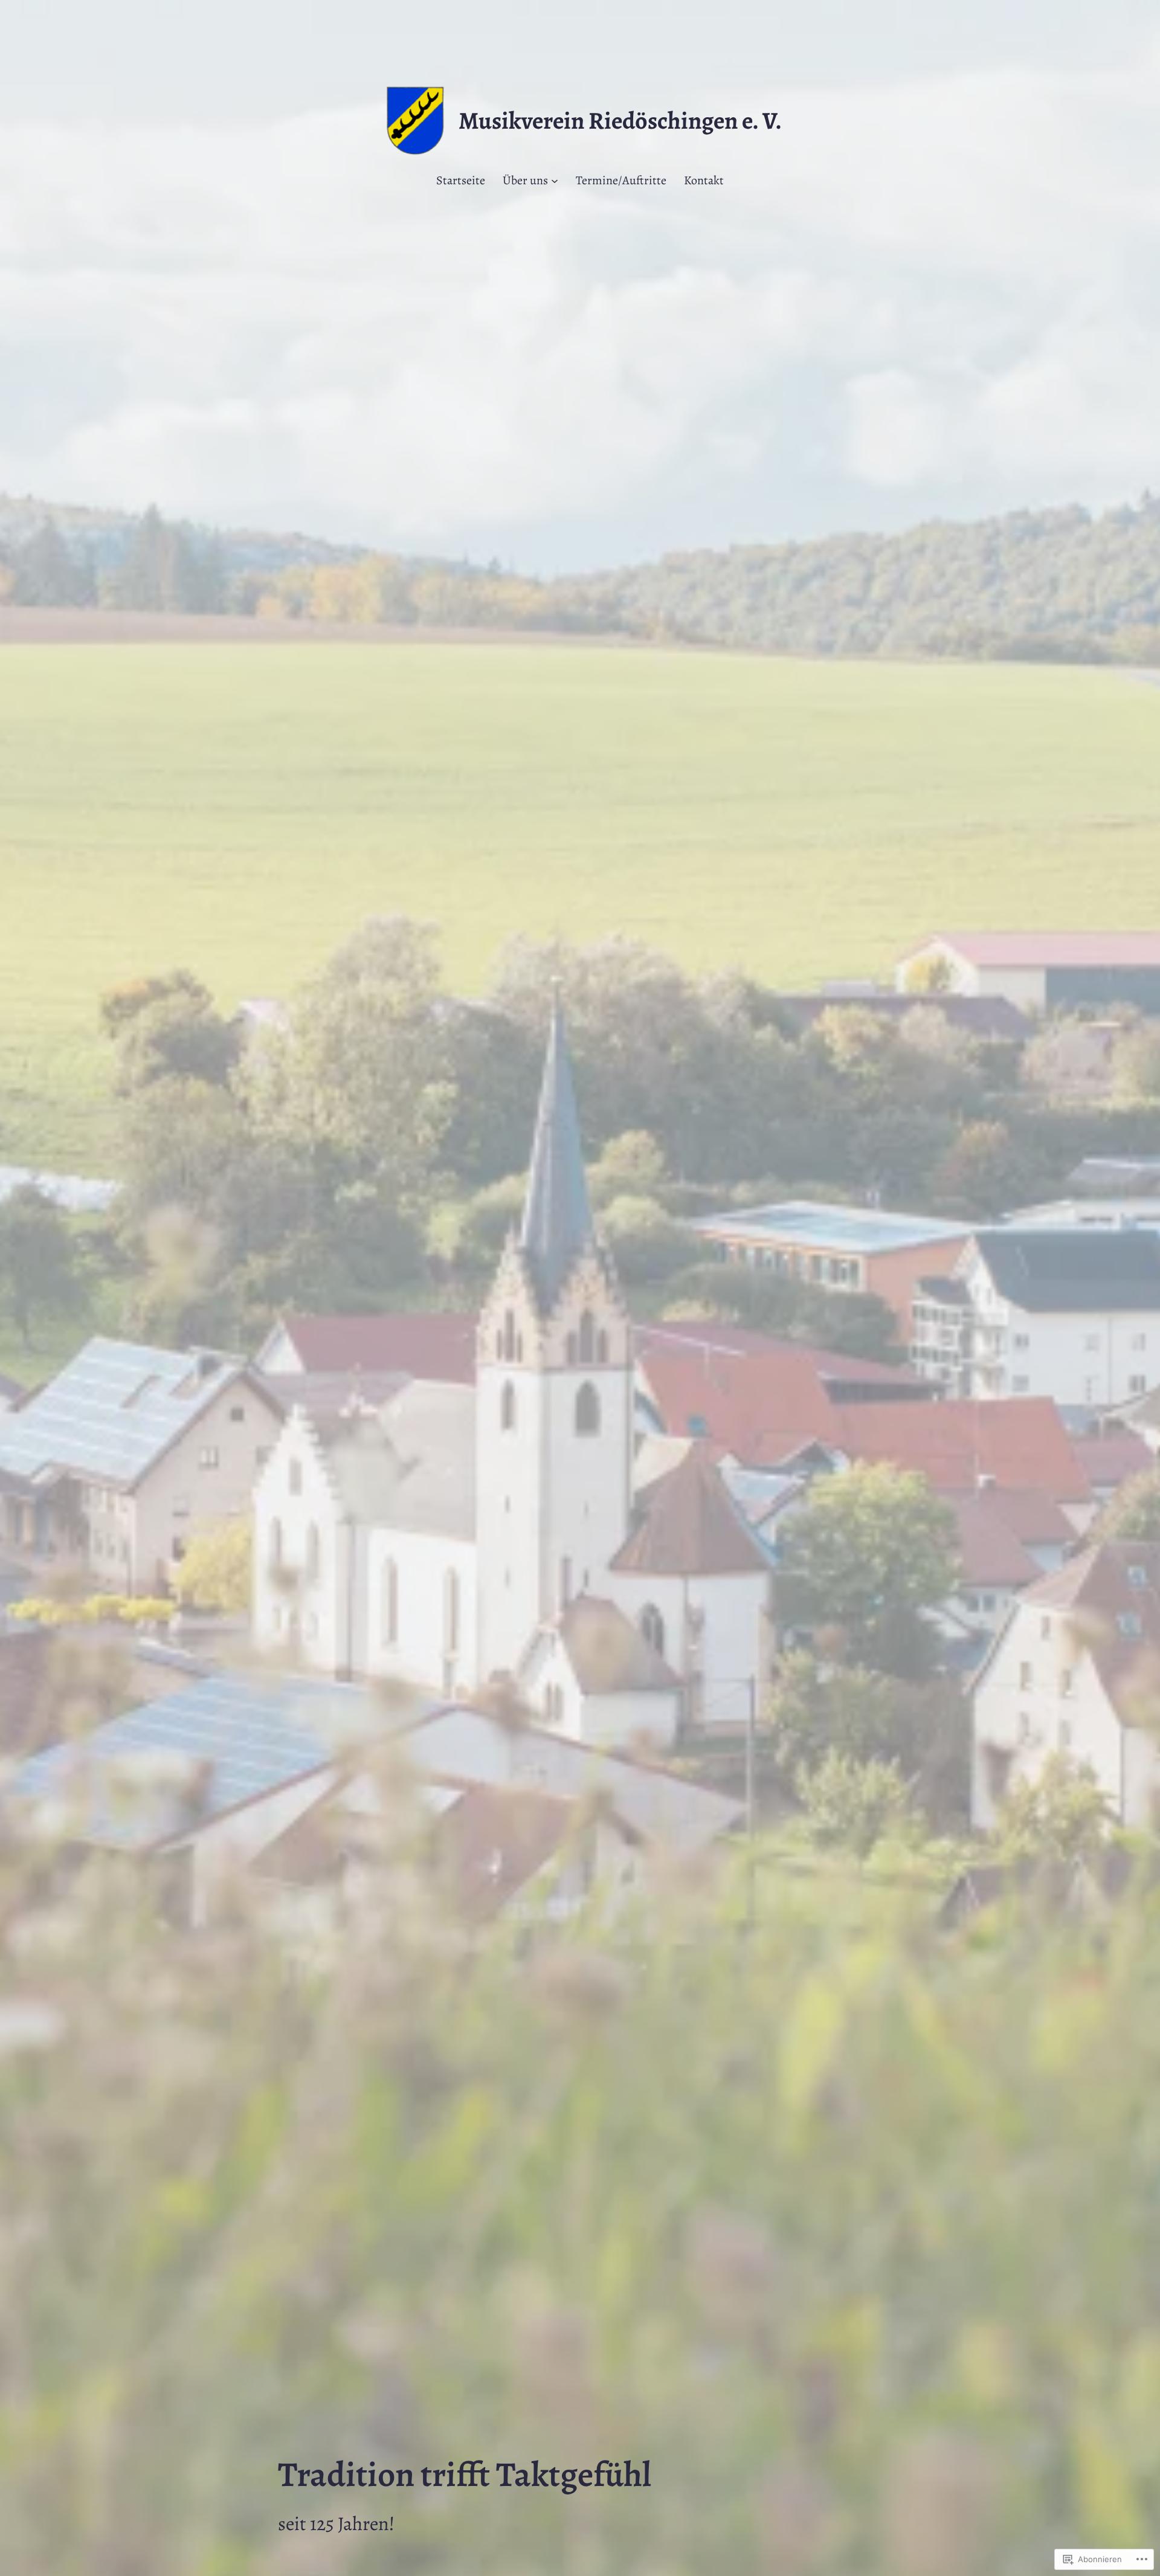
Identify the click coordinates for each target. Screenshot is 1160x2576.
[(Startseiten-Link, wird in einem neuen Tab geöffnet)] (415, 121)
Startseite (461, 180)
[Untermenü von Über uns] (555, 181)
